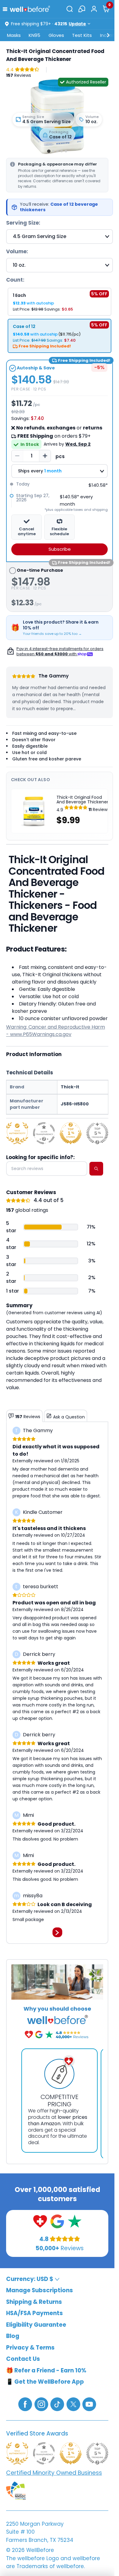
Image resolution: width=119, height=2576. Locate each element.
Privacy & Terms (30, 2347)
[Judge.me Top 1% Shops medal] (71, 1133)
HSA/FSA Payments (34, 2313)
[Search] (70, 9)
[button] (6, 9)
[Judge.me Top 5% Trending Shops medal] (97, 1133)
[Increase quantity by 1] (45, 456)
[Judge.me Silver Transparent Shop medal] (44, 1133)
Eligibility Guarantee (36, 2324)
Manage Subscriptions (40, 2290)
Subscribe (60, 549)
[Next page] (57, 1932)
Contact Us (23, 2359)
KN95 (34, 35)
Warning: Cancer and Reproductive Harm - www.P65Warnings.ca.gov (56, 1031)
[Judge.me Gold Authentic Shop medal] (17, 1133)
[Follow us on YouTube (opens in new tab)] (89, 2404)
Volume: (17, 251)
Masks (14, 35)
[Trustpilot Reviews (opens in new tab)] (75, 2221)
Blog (13, 2336)
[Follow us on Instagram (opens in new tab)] (41, 2404)
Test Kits (82, 35)
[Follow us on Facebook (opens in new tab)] (25, 2404)
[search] (96, 1169)
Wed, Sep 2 (78, 444)
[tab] (49, 151)
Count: (15, 280)
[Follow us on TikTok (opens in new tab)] (57, 2404)
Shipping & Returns (34, 2302)
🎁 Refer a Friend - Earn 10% (46, 2370)
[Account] (94, 9)
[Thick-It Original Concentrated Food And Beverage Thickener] (57, 117)
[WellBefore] (30, 9)
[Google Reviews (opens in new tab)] (57, 2221)
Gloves (56, 35)
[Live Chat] (82, 9)
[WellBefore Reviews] (40, 2221)
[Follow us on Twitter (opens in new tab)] (73, 2404)
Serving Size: (23, 223)
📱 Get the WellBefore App (45, 2382)
